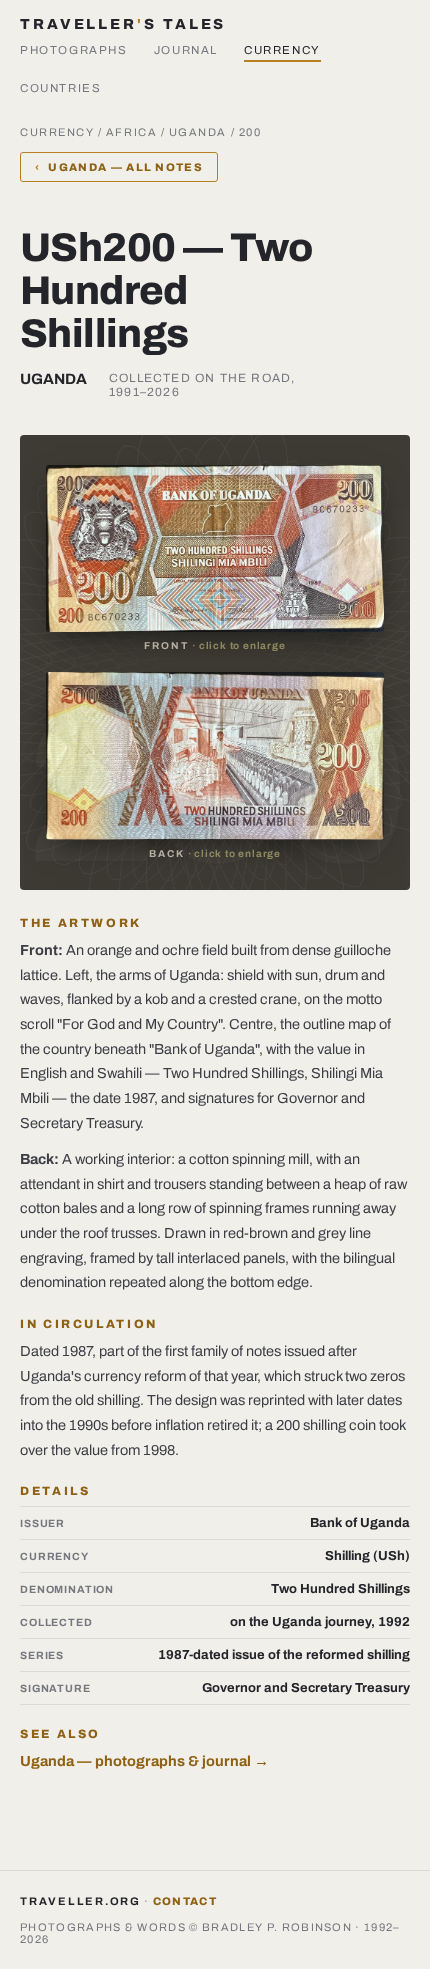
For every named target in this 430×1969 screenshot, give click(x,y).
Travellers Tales (123, 24)
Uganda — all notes (119, 167)
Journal (186, 50)
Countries (61, 88)
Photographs (74, 50)
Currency (282, 50)
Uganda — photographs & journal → (144, 1761)
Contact (185, 1901)
